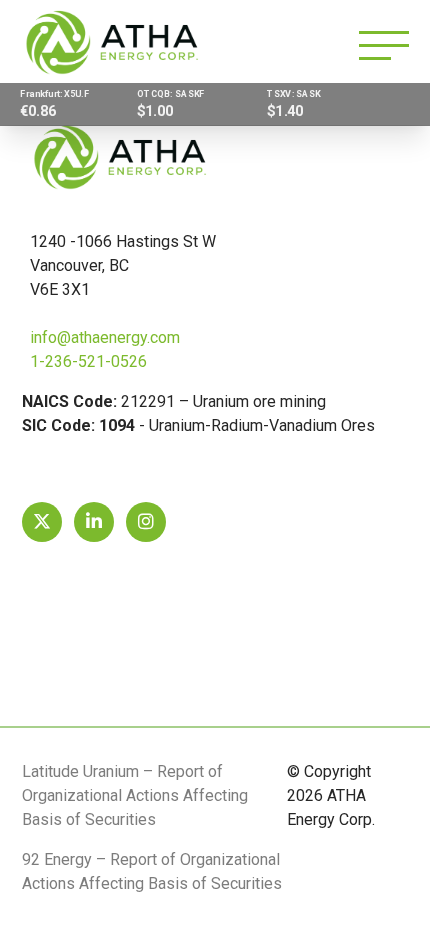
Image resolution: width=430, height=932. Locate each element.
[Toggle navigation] (384, 46)
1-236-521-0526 (88, 361)
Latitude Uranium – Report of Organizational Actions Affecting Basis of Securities (135, 795)
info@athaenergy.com (105, 337)
